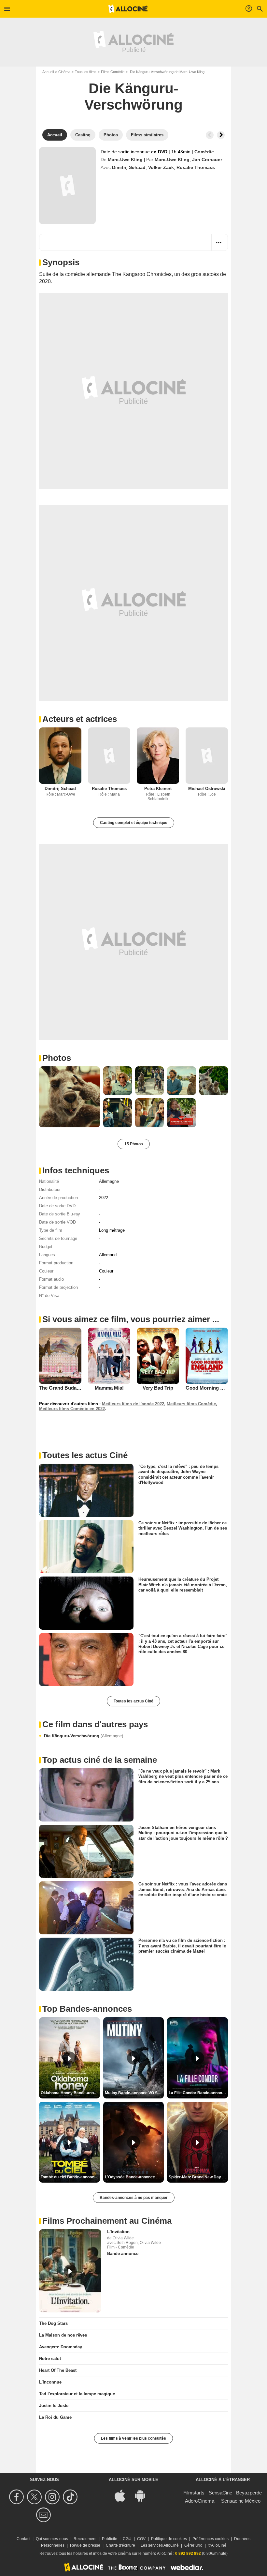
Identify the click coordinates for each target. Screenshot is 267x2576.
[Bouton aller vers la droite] (221, 135)
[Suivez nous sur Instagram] (53, 2497)
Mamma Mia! (109, 1388)
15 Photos (134, 1144)
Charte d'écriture (120, 2545)
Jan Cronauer (207, 160)
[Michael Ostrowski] (207, 756)
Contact (23, 2539)
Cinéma (64, 72)
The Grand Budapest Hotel (69, 1388)
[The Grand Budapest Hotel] (60, 1356)
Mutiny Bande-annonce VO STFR (134, 2093)
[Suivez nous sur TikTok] (71, 2497)
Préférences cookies (211, 2539)
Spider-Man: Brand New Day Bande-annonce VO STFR (198, 2177)
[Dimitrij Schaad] (60, 756)
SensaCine (220, 2493)
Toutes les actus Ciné (133, 1701)
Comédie (204, 152)
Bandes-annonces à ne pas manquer (134, 2198)
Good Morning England (212, 1388)
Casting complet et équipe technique (134, 823)
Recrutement (85, 2539)
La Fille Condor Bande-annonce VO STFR (198, 2093)
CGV (141, 2539)
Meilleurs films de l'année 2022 (133, 1404)
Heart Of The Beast (58, 2370)
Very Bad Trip (158, 1388)
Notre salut (50, 2359)
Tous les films (86, 72)
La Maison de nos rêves (63, 2335)
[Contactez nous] (44, 2515)
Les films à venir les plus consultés (133, 2438)
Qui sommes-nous (52, 2539)
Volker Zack (161, 167)
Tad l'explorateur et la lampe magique (77, 2394)
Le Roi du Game (55, 2417)
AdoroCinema (200, 2501)
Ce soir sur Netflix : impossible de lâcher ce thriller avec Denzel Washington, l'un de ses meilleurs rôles (183, 1528)
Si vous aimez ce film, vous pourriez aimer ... (131, 1319)
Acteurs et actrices (80, 719)
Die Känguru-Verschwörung (84, 1736)
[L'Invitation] (70, 2271)
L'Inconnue (50, 2382)
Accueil (48, 72)
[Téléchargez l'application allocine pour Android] (144, 2495)
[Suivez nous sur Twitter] (35, 2497)
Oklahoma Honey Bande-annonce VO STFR (70, 2093)
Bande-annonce (123, 2254)
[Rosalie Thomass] (109, 756)
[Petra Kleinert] (158, 756)
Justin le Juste (54, 2406)
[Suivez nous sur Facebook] (17, 2497)
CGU (127, 2539)
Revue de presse (85, 2545)
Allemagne (109, 1181)
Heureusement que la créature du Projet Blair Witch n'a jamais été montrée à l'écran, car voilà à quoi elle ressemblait (183, 1585)
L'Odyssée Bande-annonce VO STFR (134, 2177)
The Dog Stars (53, 2323)
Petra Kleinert (158, 789)
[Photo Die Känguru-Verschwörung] (70, 1097)
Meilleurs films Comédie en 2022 (72, 1409)
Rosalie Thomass (196, 167)
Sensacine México (241, 2501)
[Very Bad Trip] (158, 1356)
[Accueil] (128, 9)
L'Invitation (118, 2232)
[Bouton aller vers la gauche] (210, 135)
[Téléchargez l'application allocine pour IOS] (123, 2495)
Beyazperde (249, 2493)
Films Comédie (113, 72)
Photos (57, 1058)
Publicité (110, 2539)
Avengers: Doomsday (61, 2347)
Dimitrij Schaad (129, 167)
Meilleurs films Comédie (191, 1404)
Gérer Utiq (193, 2545)
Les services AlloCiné (160, 2545)
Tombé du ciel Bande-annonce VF (70, 2177)
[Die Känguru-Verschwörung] (67, 186)
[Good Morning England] (207, 1356)
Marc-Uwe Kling (125, 160)
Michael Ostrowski (207, 789)
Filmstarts (194, 2493)
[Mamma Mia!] (109, 1356)
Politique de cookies (169, 2539)
